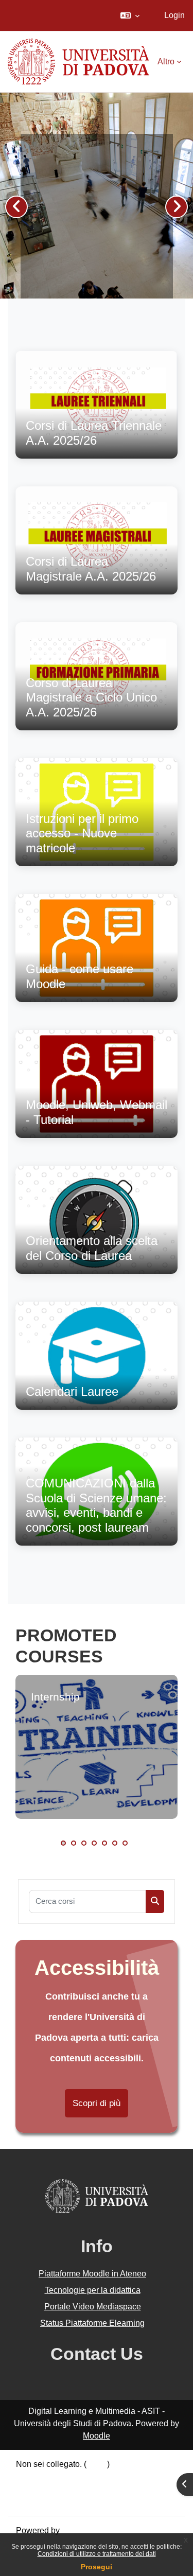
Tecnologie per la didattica (93, 2290)
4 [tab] (94, 1843)
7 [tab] (125, 1843)
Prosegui (97, 2567)
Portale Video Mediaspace (93, 2307)
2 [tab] (74, 1843)
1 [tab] (63, 1843)
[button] (130, 15)
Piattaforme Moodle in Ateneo (92, 2274)
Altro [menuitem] (166, 62)
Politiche (32, 2489)
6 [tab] (115, 1843)
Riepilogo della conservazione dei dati (86, 2476)
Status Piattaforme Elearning (92, 2323)
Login (174, 15)
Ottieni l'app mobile (51, 2501)
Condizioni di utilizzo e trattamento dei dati (97, 2554)
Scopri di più (97, 2103)
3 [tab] (84, 1843)
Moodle (97, 2436)
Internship (55, 1697)
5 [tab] (104, 1843)
